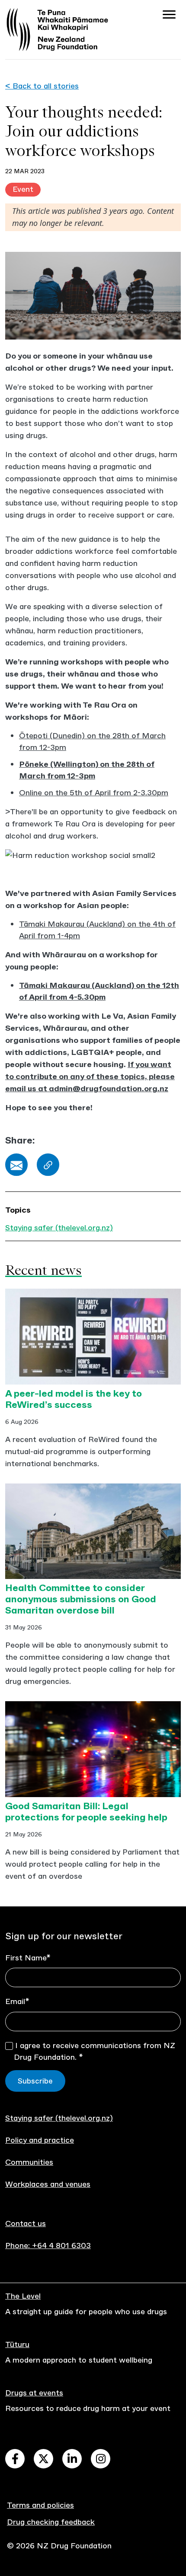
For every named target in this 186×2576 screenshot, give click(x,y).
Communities (29, 2162)
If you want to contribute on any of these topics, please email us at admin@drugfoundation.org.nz (90, 1077)
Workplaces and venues (48, 2184)
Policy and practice (40, 2140)
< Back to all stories (42, 86)
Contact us (26, 2223)
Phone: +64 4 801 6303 (48, 2246)
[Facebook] (15, 2459)
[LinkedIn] (72, 2459)
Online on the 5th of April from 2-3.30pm (94, 793)
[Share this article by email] (16, 1165)
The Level (23, 2296)
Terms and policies (40, 2505)
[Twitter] (43, 2459)
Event (23, 189)
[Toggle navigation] (169, 16)
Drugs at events (34, 2393)
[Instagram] (101, 2459)
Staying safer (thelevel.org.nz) (59, 1228)
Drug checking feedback (51, 2522)
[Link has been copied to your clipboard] (48, 1165)
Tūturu (17, 2344)
